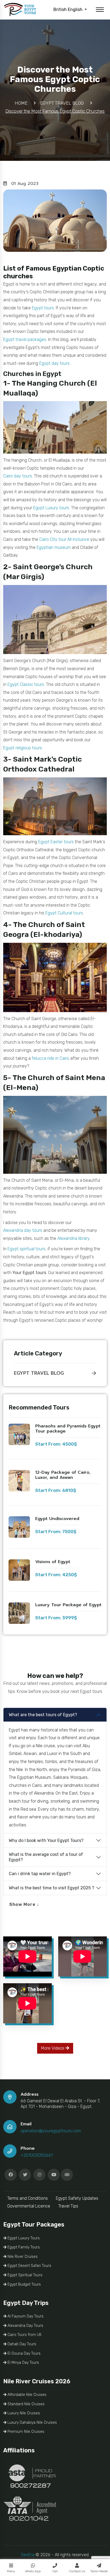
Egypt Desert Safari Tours (29, 2266)
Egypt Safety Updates (77, 2198)
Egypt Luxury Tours (23, 2238)
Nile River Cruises (22, 2257)
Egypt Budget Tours (24, 2284)
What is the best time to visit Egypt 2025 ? (52, 1888)
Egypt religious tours (23, 748)
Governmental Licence (29, 2206)
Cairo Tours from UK (24, 2335)
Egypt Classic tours (26, 684)
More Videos (53, 2048)
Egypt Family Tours (23, 2247)
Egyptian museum (54, 547)
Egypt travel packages (25, 339)
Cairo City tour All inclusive (64, 539)
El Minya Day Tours (23, 2363)
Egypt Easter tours (56, 842)
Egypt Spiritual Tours (24, 2275)
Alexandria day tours (23, 1230)
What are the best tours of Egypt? (43, 1715)
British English (68, 10)
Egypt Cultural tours (64, 913)
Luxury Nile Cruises (23, 2413)
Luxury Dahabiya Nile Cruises (32, 2423)
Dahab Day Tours (21, 2344)
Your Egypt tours (29, 1273)
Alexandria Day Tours (25, 2326)
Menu (11, 2571)
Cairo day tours (18, 476)
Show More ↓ (24, 1904)
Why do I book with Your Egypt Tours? (46, 1840)
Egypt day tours (54, 363)
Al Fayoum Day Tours (25, 2316)
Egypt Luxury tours (51, 508)
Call (55, 2571)
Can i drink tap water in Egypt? (40, 1874)
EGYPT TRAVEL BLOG (39, 1373)
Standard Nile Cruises (25, 2404)
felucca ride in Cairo (50, 1058)
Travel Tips (68, 2206)
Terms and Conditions (27, 2198)
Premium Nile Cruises (25, 2432)
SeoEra (28, 2555)
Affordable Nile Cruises (26, 2395)
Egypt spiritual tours (26, 1249)
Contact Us (77, 2571)
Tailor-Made (99, 2571)
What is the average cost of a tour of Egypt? (46, 1857)
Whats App (33, 2571)
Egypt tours (43, 308)
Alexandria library (74, 1238)
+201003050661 (37, 2155)
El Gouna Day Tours (23, 2353)
